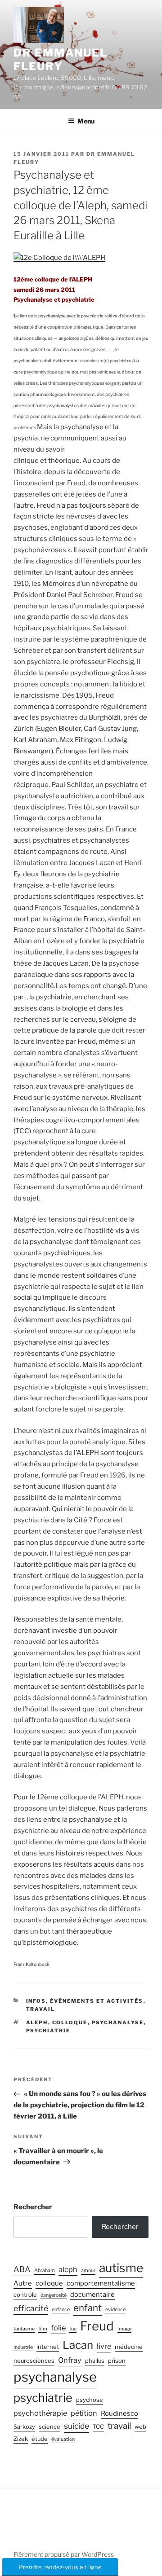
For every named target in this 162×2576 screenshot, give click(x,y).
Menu (86, 121)
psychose (90, 2400)
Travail (41, 2009)
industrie (23, 2347)
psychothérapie (40, 2413)
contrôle (25, 2295)
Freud (97, 2326)
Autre (23, 2283)
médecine (129, 2347)
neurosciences (34, 2361)
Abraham (45, 2270)
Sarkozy (24, 2427)
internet (48, 2347)
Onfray (70, 2360)
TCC (98, 2427)
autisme (121, 2268)
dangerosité (54, 2295)
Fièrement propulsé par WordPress (64, 2554)
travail (119, 2426)
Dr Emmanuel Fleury (61, 59)
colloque (70, 2022)
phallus (95, 2361)
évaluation (63, 2439)
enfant (88, 2308)
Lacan (78, 2345)
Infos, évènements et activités (85, 2001)
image (124, 2329)
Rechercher (33, 2207)
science (49, 2427)
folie (58, 2328)
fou (73, 2329)
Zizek (21, 2439)
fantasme (24, 2329)
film (43, 2329)
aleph (37, 2022)
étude (40, 2439)
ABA (22, 2269)
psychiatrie (48, 2031)
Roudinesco (119, 2413)
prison (117, 2361)
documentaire (92, 2295)
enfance (61, 2310)
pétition (84, 2413)
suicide (76, 2426)
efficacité (31, 2308)
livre (104, 2346)
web (140, 2427)
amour (88, 2270)
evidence (115, 2310)
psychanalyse (118, 2022)
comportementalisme (101, 2283)
